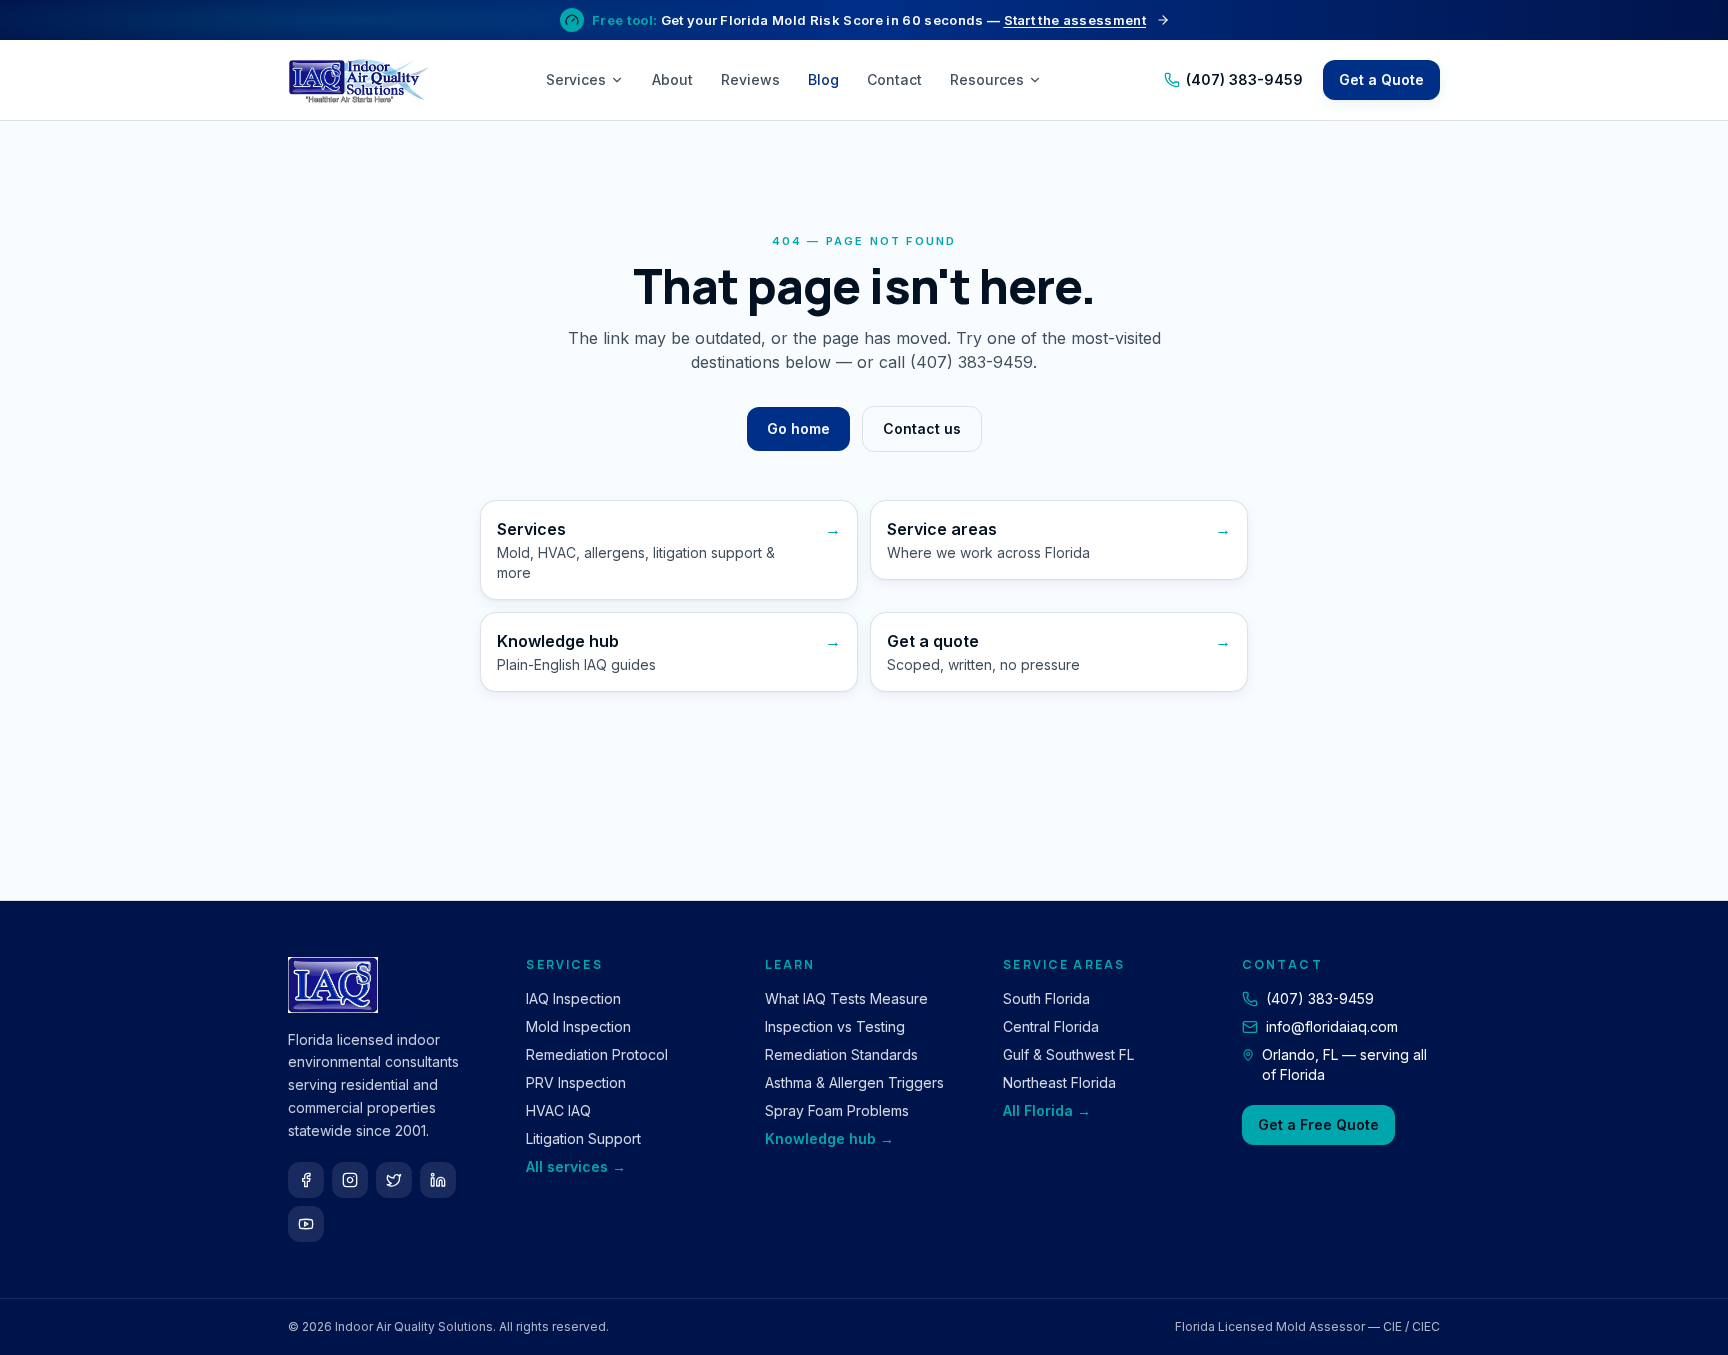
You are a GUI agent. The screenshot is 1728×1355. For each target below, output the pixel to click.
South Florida (1046, 998)
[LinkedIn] (438, 1180)
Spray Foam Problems (837, 1110)
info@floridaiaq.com (1332, 1026)
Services (576, 79)
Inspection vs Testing (835, 1026)
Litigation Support (583, 1138)
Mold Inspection (578, 1026)
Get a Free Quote (1318, 1124)
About (672, 79)
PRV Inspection (576, 1082)
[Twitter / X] (394, 1180)
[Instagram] (350, 1180)
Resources (987, 79)
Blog (823, 79)
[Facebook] (306, 1180)
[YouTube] (306, 1224)
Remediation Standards (841, 1054)
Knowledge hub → (829, 1138)
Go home (798, 428)
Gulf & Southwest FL (1068, 1054)
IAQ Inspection (573, 998)
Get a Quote (1381, 79)
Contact (894, 79)
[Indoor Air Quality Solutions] (362, 80)
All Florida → (1047, 1110)
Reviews (750, 79)
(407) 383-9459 (1244, 79)
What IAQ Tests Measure (846, 998)
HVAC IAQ (558, 1110)
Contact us (922, 428)
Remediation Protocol (597, 1054)
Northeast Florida (1059, 1082)
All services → (576, 1166)
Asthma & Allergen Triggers (854, 1082)
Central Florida (1051, 1026)
